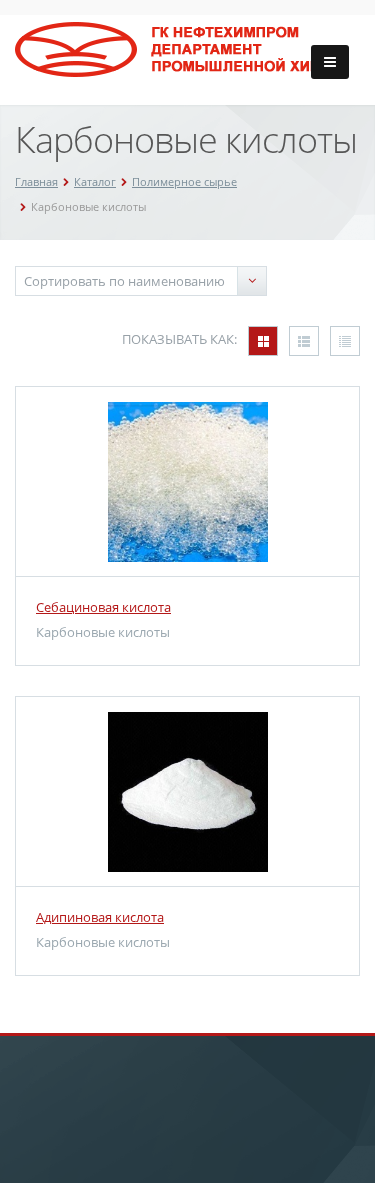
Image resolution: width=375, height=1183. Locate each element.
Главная (36, 181)
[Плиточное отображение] (263, 341)
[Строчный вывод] (304, 341)
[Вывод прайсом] (345, 341)
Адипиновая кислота (100, 917)
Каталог (95, 181)
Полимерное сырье (184, 181)
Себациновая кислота (103, 607)
